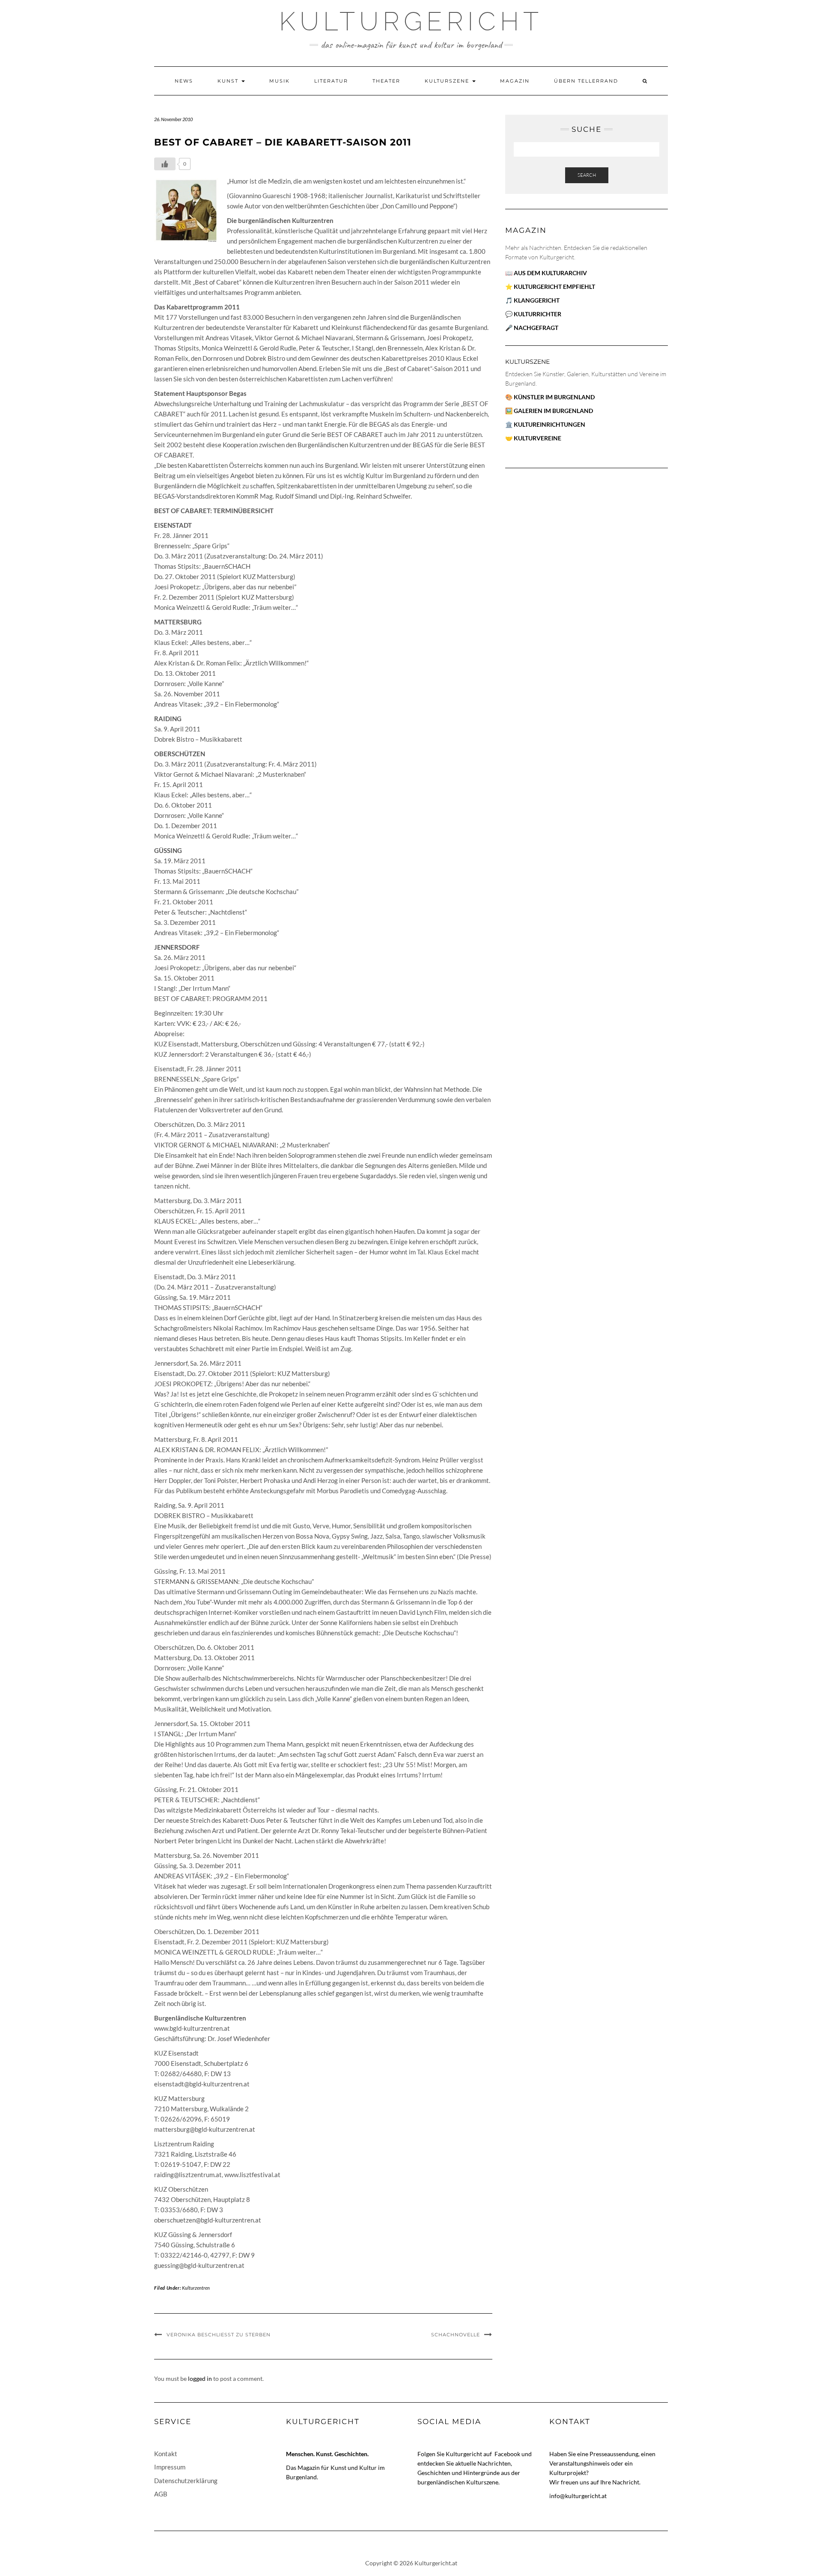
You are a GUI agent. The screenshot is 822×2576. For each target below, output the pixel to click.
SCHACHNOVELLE (456, 2335)
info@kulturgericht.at (578, 2496)
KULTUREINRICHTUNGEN (549, 424)
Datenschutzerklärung (186, 2481)
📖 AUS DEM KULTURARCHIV (546, 273)
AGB (161, 2494)
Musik (280, 81)
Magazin (515, 81)
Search (587, 175)
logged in (200, 2378)
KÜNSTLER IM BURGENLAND (554, 397)
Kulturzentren (196, 2288)
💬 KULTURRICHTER (533, 314)
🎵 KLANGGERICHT (532, 300)
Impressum (170, 2467)
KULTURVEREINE (538, 438)
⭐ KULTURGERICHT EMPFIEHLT (550, 287)
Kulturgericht (411, 21)
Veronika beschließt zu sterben (219, 2335)
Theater (386, 81)
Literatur (331, 81)
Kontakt (166, 2454)
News (184, 81)
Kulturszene (448, 81)
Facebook (508, 2454)
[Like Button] (165, 164)
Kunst (229, 81)
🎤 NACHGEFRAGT (532, 328)
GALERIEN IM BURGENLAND (553, 411)
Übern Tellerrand (586, 81)
